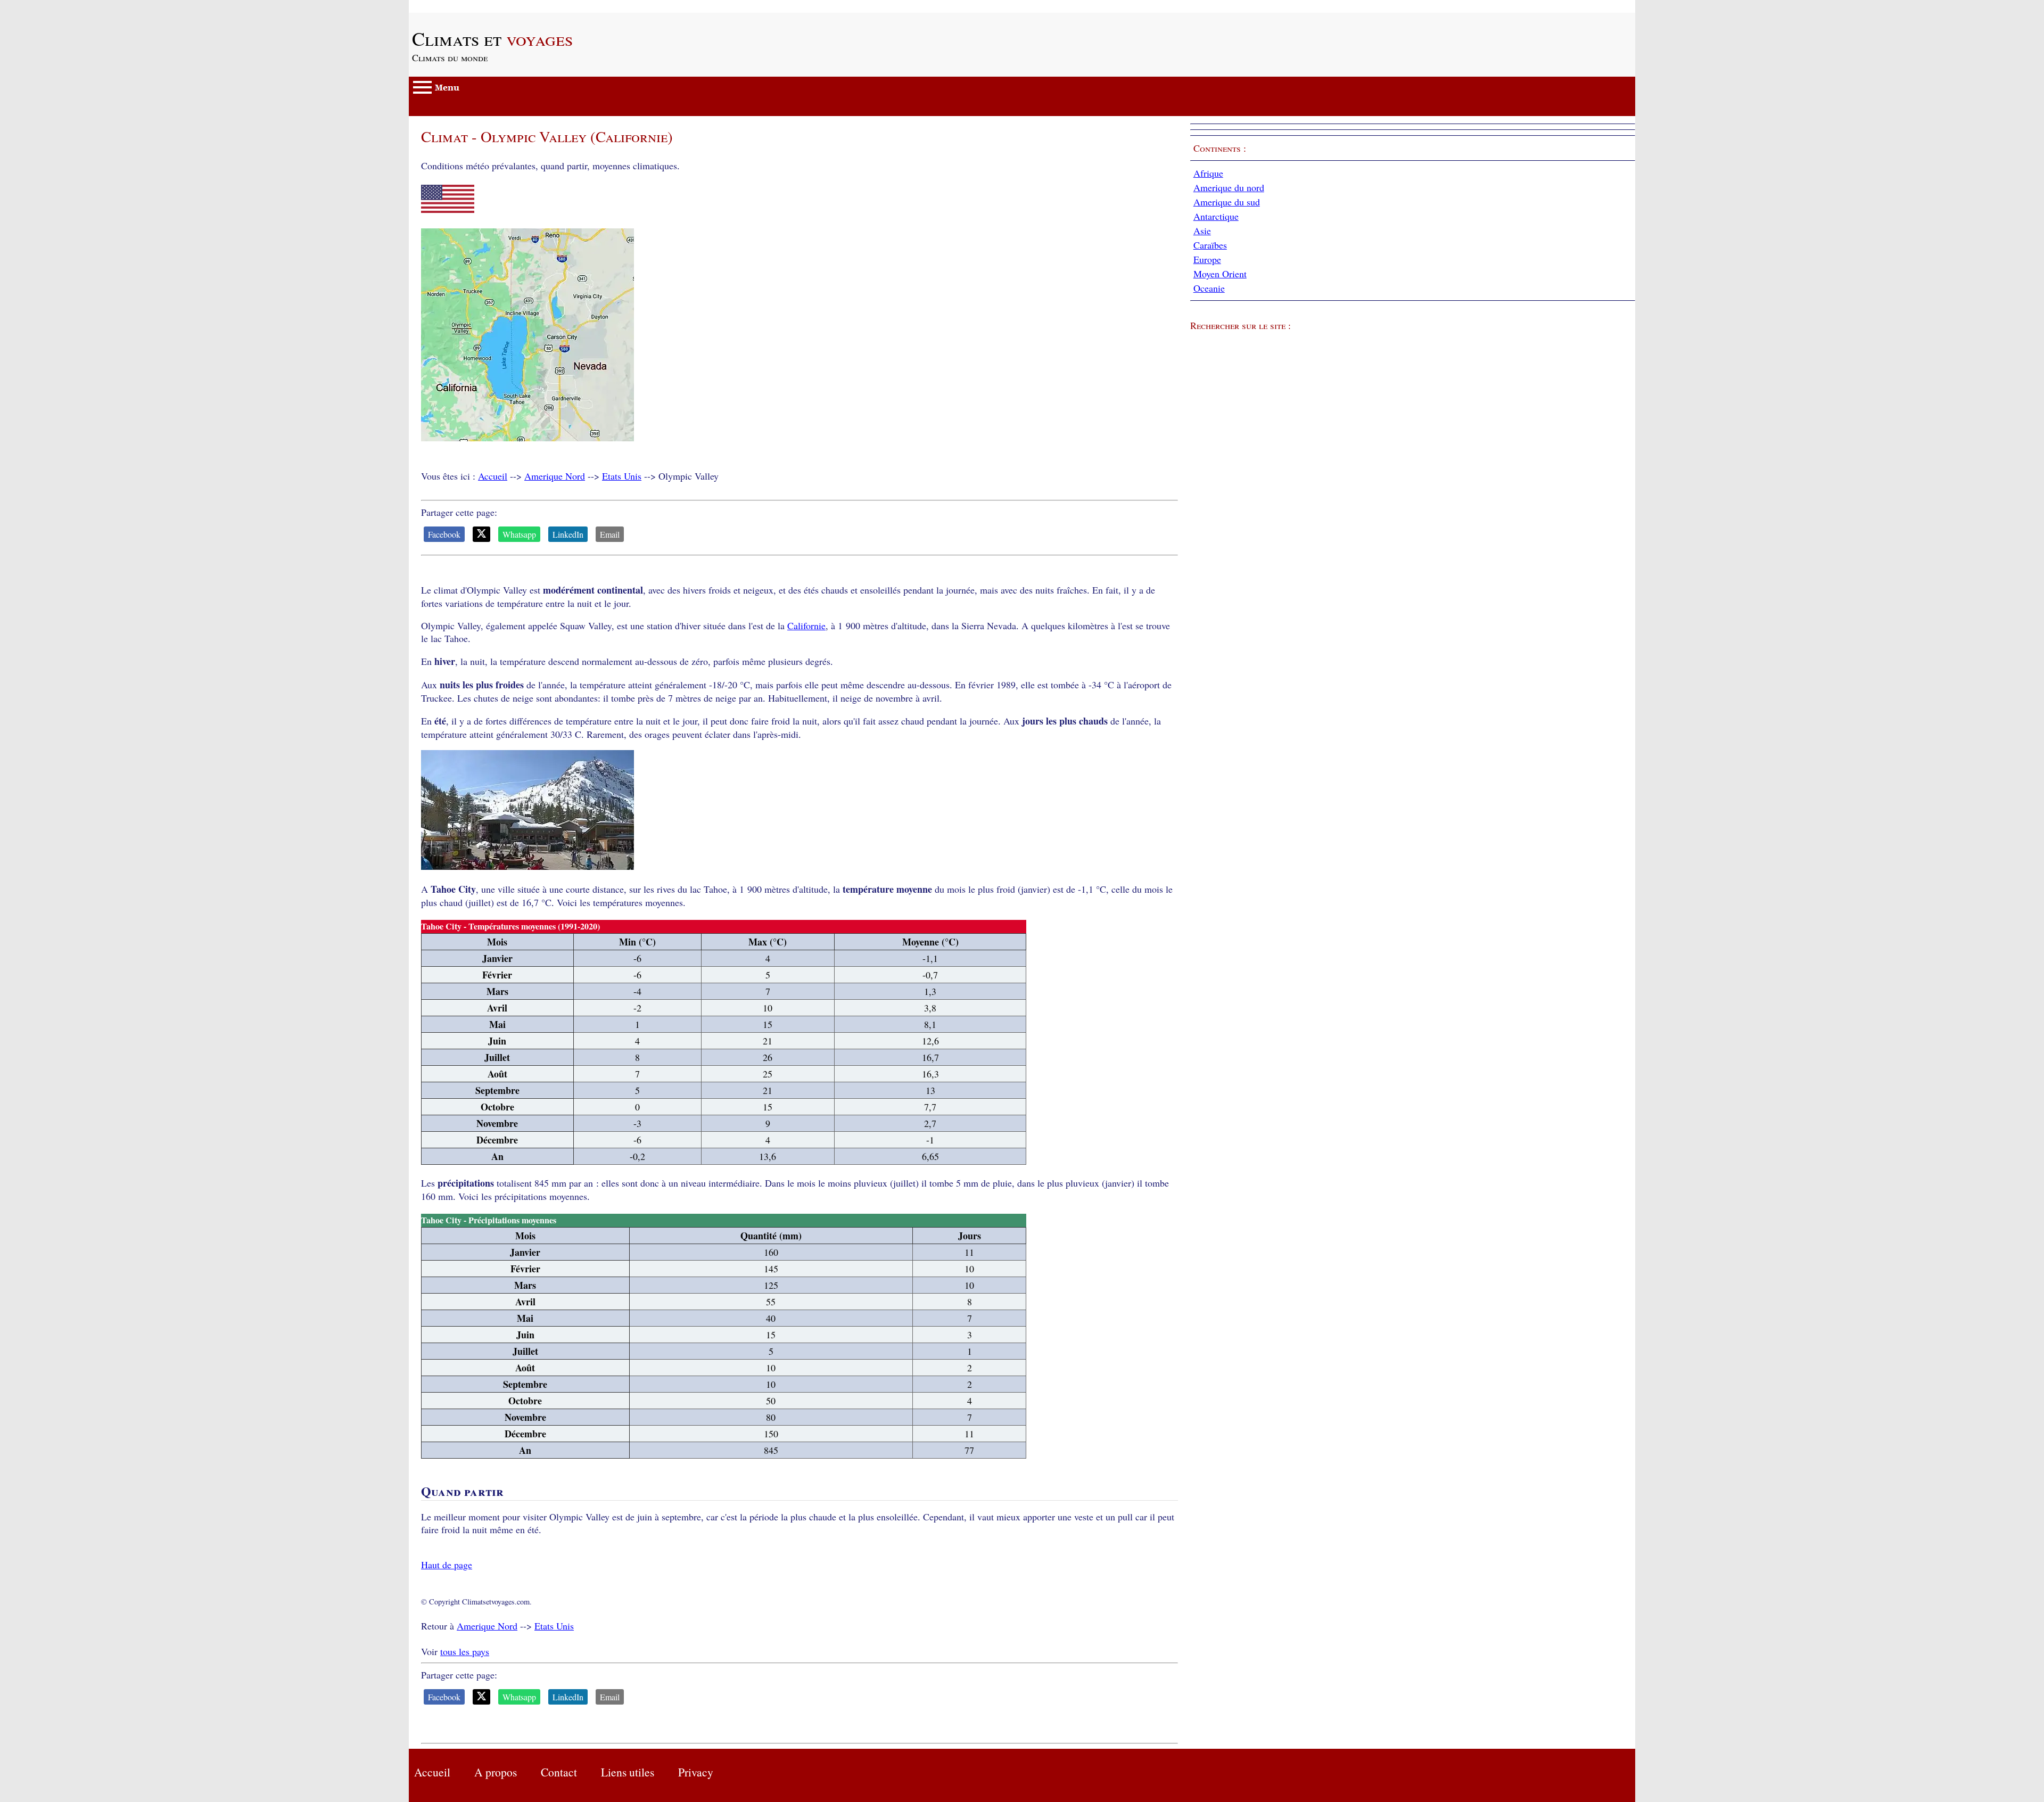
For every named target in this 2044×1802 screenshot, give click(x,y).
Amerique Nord (555, 476)
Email (610, 534)
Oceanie (1209, 288)
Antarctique (1216, 216)
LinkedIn (568, 534)
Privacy (696, 1772)
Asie (1202, 231)
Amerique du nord (1229, 187)
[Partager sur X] (481, 534)
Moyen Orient (1220, 274)
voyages (492, 38)
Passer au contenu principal (462, 6)
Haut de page (447, 1565)
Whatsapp (519, 534)
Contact (559, 1772)
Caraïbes (1210, 245)
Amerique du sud (1227, 202)
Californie (806, 626)
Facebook (444, 534)
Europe (1207, 259)
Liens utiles (628, 1772)
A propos (496, 1772)
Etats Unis (622, 476)
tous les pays (465, 1651)
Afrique (1208, 173)
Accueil (493, 476)
